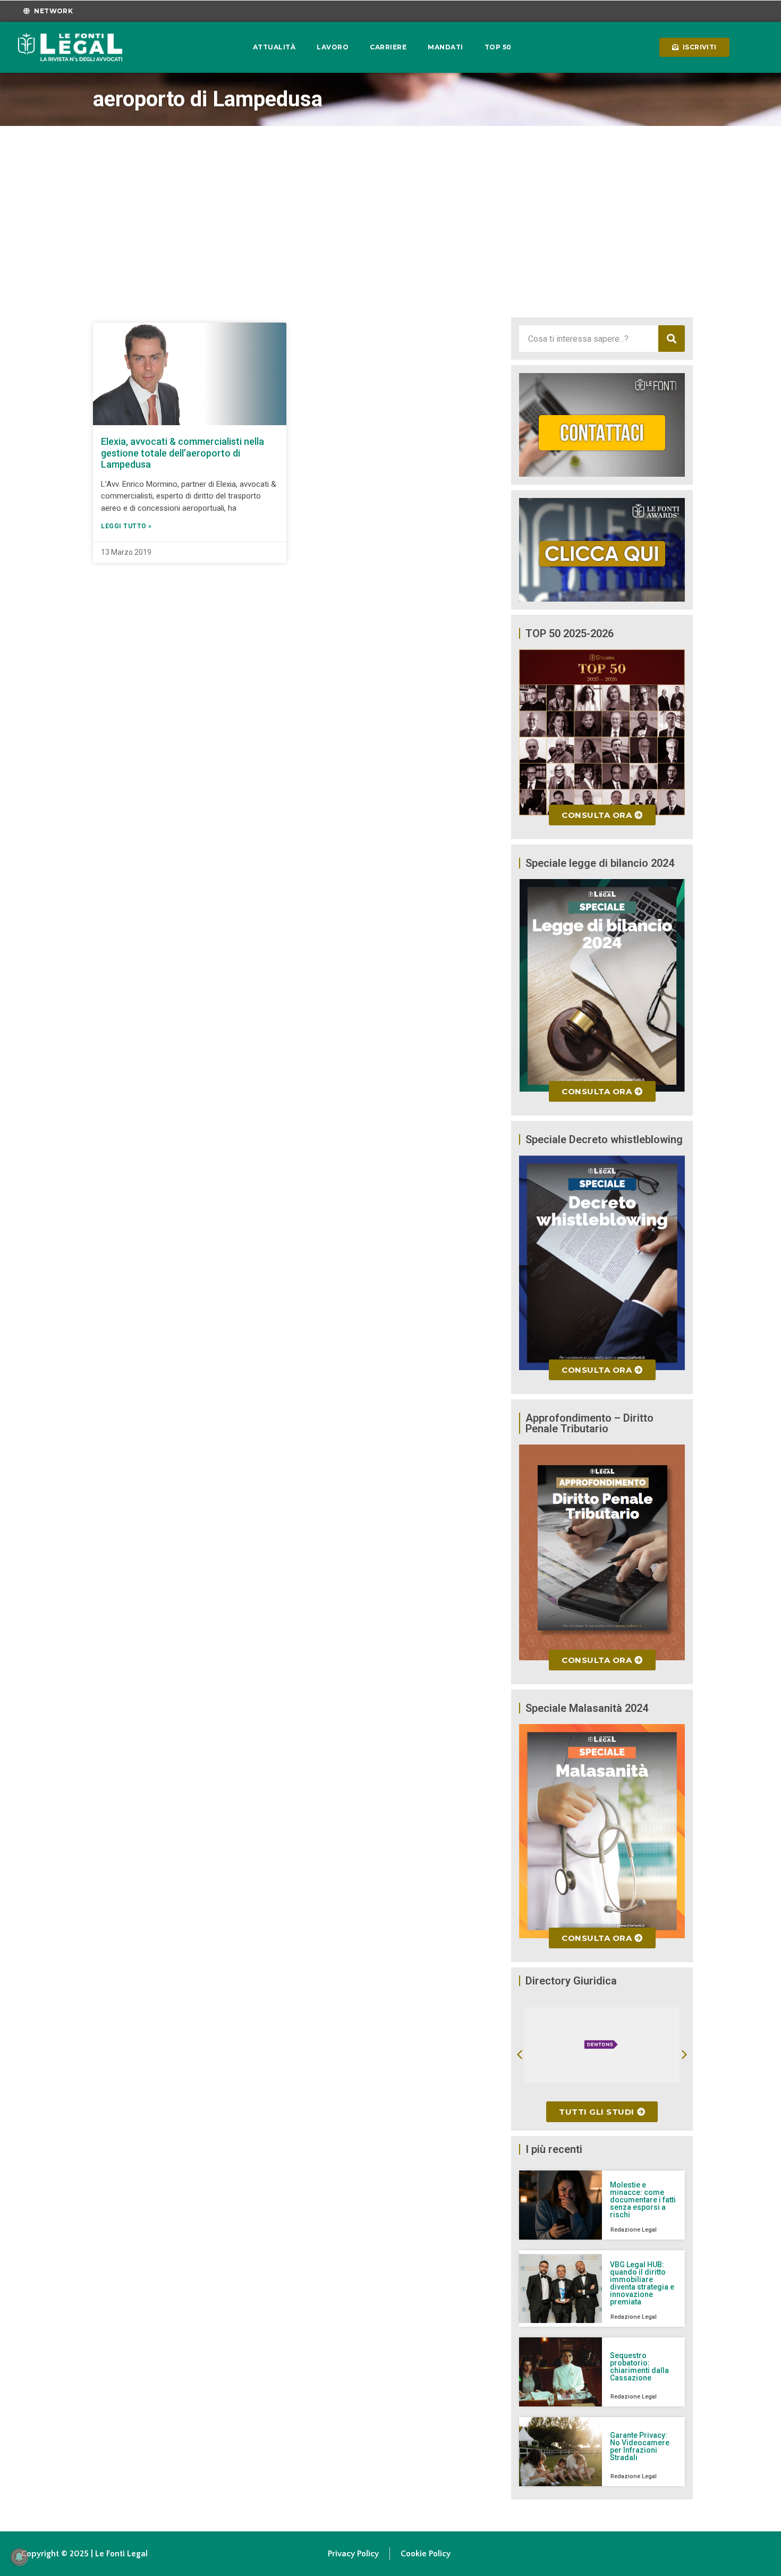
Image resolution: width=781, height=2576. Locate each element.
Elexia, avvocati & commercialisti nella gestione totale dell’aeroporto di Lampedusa (182, 453)
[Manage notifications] (19, 2557)
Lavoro (333, 47)
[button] (520, 2055)
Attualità (274, 47)
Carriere (388, 47)
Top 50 (498, 47)
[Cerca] (672, 339)
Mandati (445, 47)
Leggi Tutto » (126, 526)
